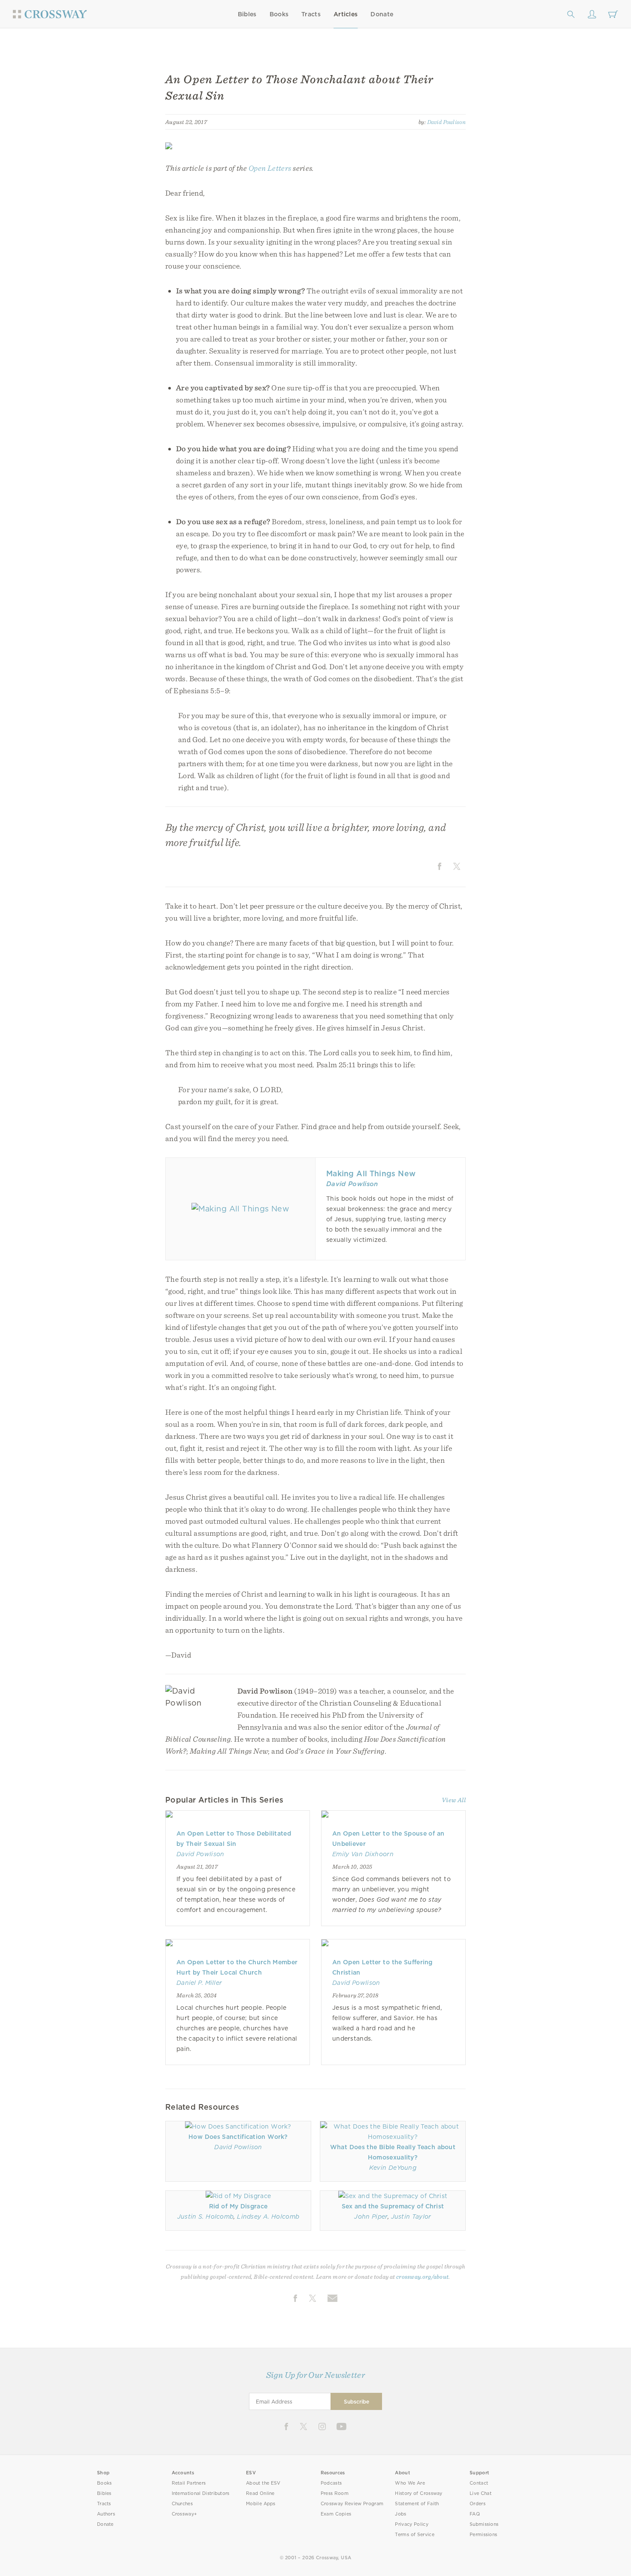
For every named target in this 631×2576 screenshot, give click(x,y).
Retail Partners (189, 2483)
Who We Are (410, 2483)
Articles (346, 14)
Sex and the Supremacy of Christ (393, 2206)
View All (454, 1800)
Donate (382, 14)
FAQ (475, 2514)
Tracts (311, 14)
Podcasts (331, 2483)
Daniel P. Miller (199, 1983)
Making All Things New (371, 1173)
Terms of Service (414, 2535)
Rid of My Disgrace (238, 2206)
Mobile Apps (261, 2504)
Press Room (335, 2493)
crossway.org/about (422, 2277)
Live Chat (481, 2493)
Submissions (484, 2524)
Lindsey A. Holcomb (268, 2217)
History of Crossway (419, 2493)
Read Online (260, 2493)
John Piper (371, 2217)
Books (279, 14)
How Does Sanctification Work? (238, 2137)
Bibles (247, 14)
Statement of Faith (417, 2504)
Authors (106, 2514)
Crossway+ (185, 2514)
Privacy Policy (412, 2524)
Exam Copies (336, 2514)
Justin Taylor (411, 2217)
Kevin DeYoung (393, 2168)
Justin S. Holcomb (206, 2217)
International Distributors (201, 2493)
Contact (479, 2483)
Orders (478, 2504)
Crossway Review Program (352, 2504)
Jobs (400, 2514)
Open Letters (270, 168)
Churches (182, 2504)
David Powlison (447, 122)
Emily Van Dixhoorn (363, 1854)
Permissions (483, 2535)
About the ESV (263, 2483)
